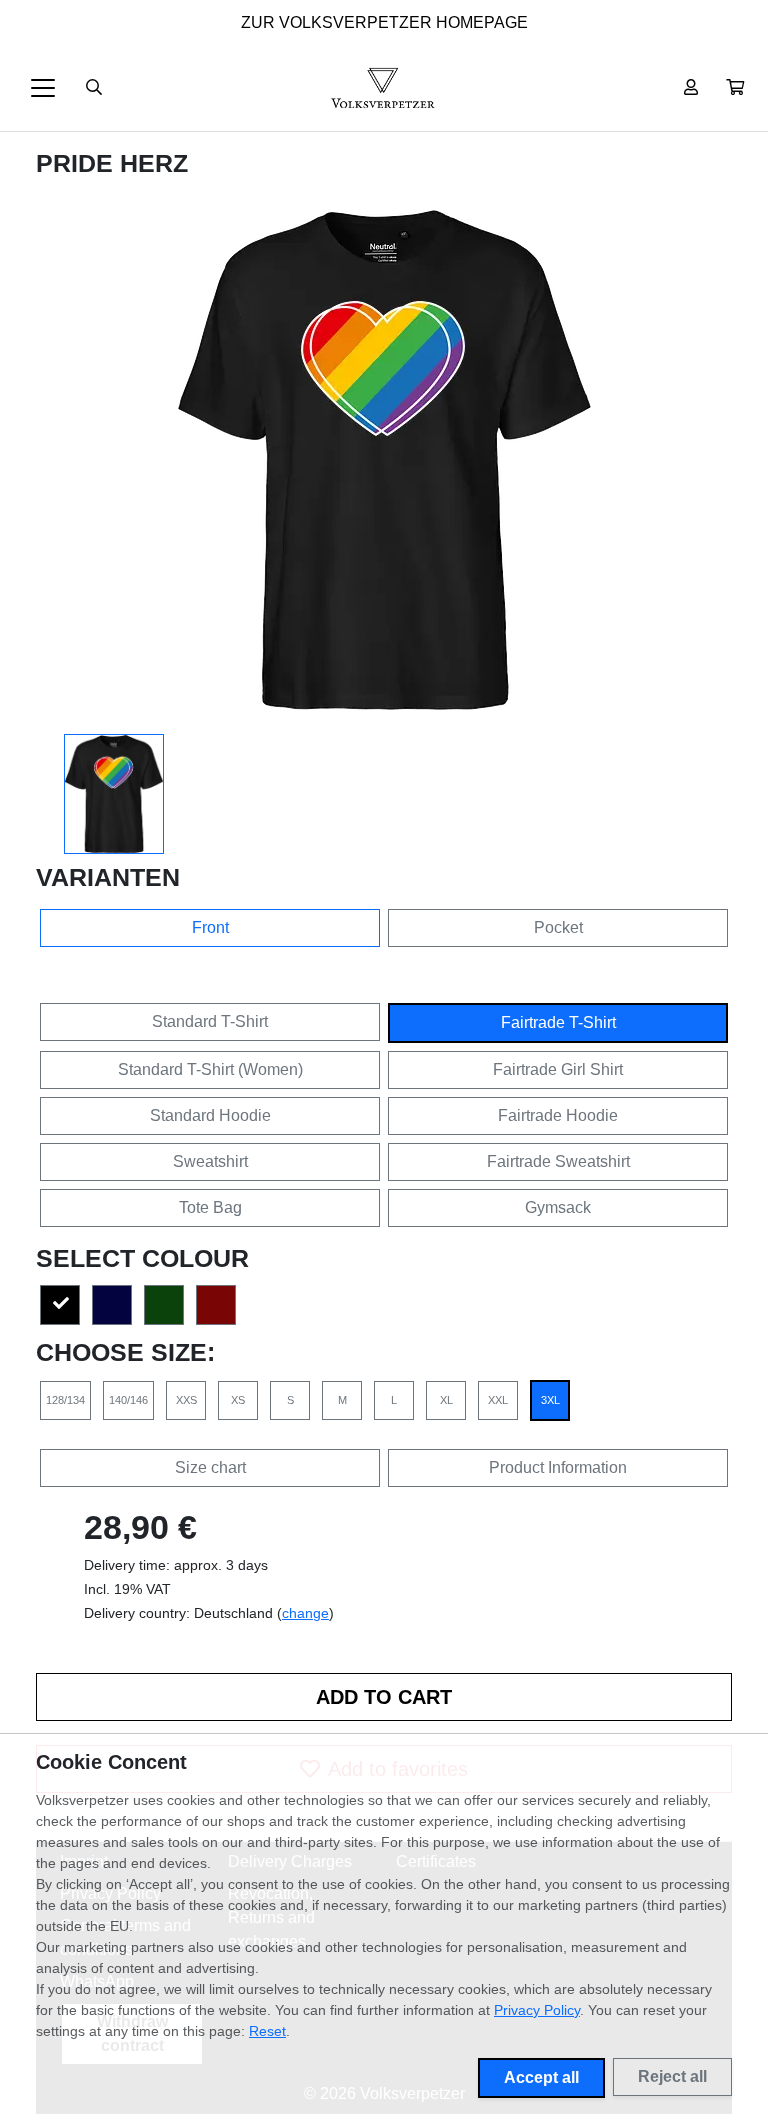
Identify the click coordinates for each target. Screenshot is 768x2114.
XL (446, 1400)
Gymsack (558, 1207)
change (305, 1613)
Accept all (541, 2077)
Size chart (210, 1467)
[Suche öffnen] (94, 88)
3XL (550, 1400)
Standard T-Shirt (210, 1021)
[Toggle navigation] (43, 88)
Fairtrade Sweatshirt (558, 1161)
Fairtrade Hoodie (558, 1115)
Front (210, 927)
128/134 (65, 1400)
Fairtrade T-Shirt (558, 1022)
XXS (186, 1400)
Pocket (558, 927)
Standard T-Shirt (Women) (210, 1069)
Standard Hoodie (210, 1115)
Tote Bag (210, 1207)
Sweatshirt (210, 1161)
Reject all (672, 2076)
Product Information (558, 1467)
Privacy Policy (537, 2010)
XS (238, 1400)
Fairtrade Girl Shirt (558, 1069)
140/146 (128, 1400)
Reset (267, 2031)
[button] (735, 88)
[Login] (691, 88)
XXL (498, 1400)
